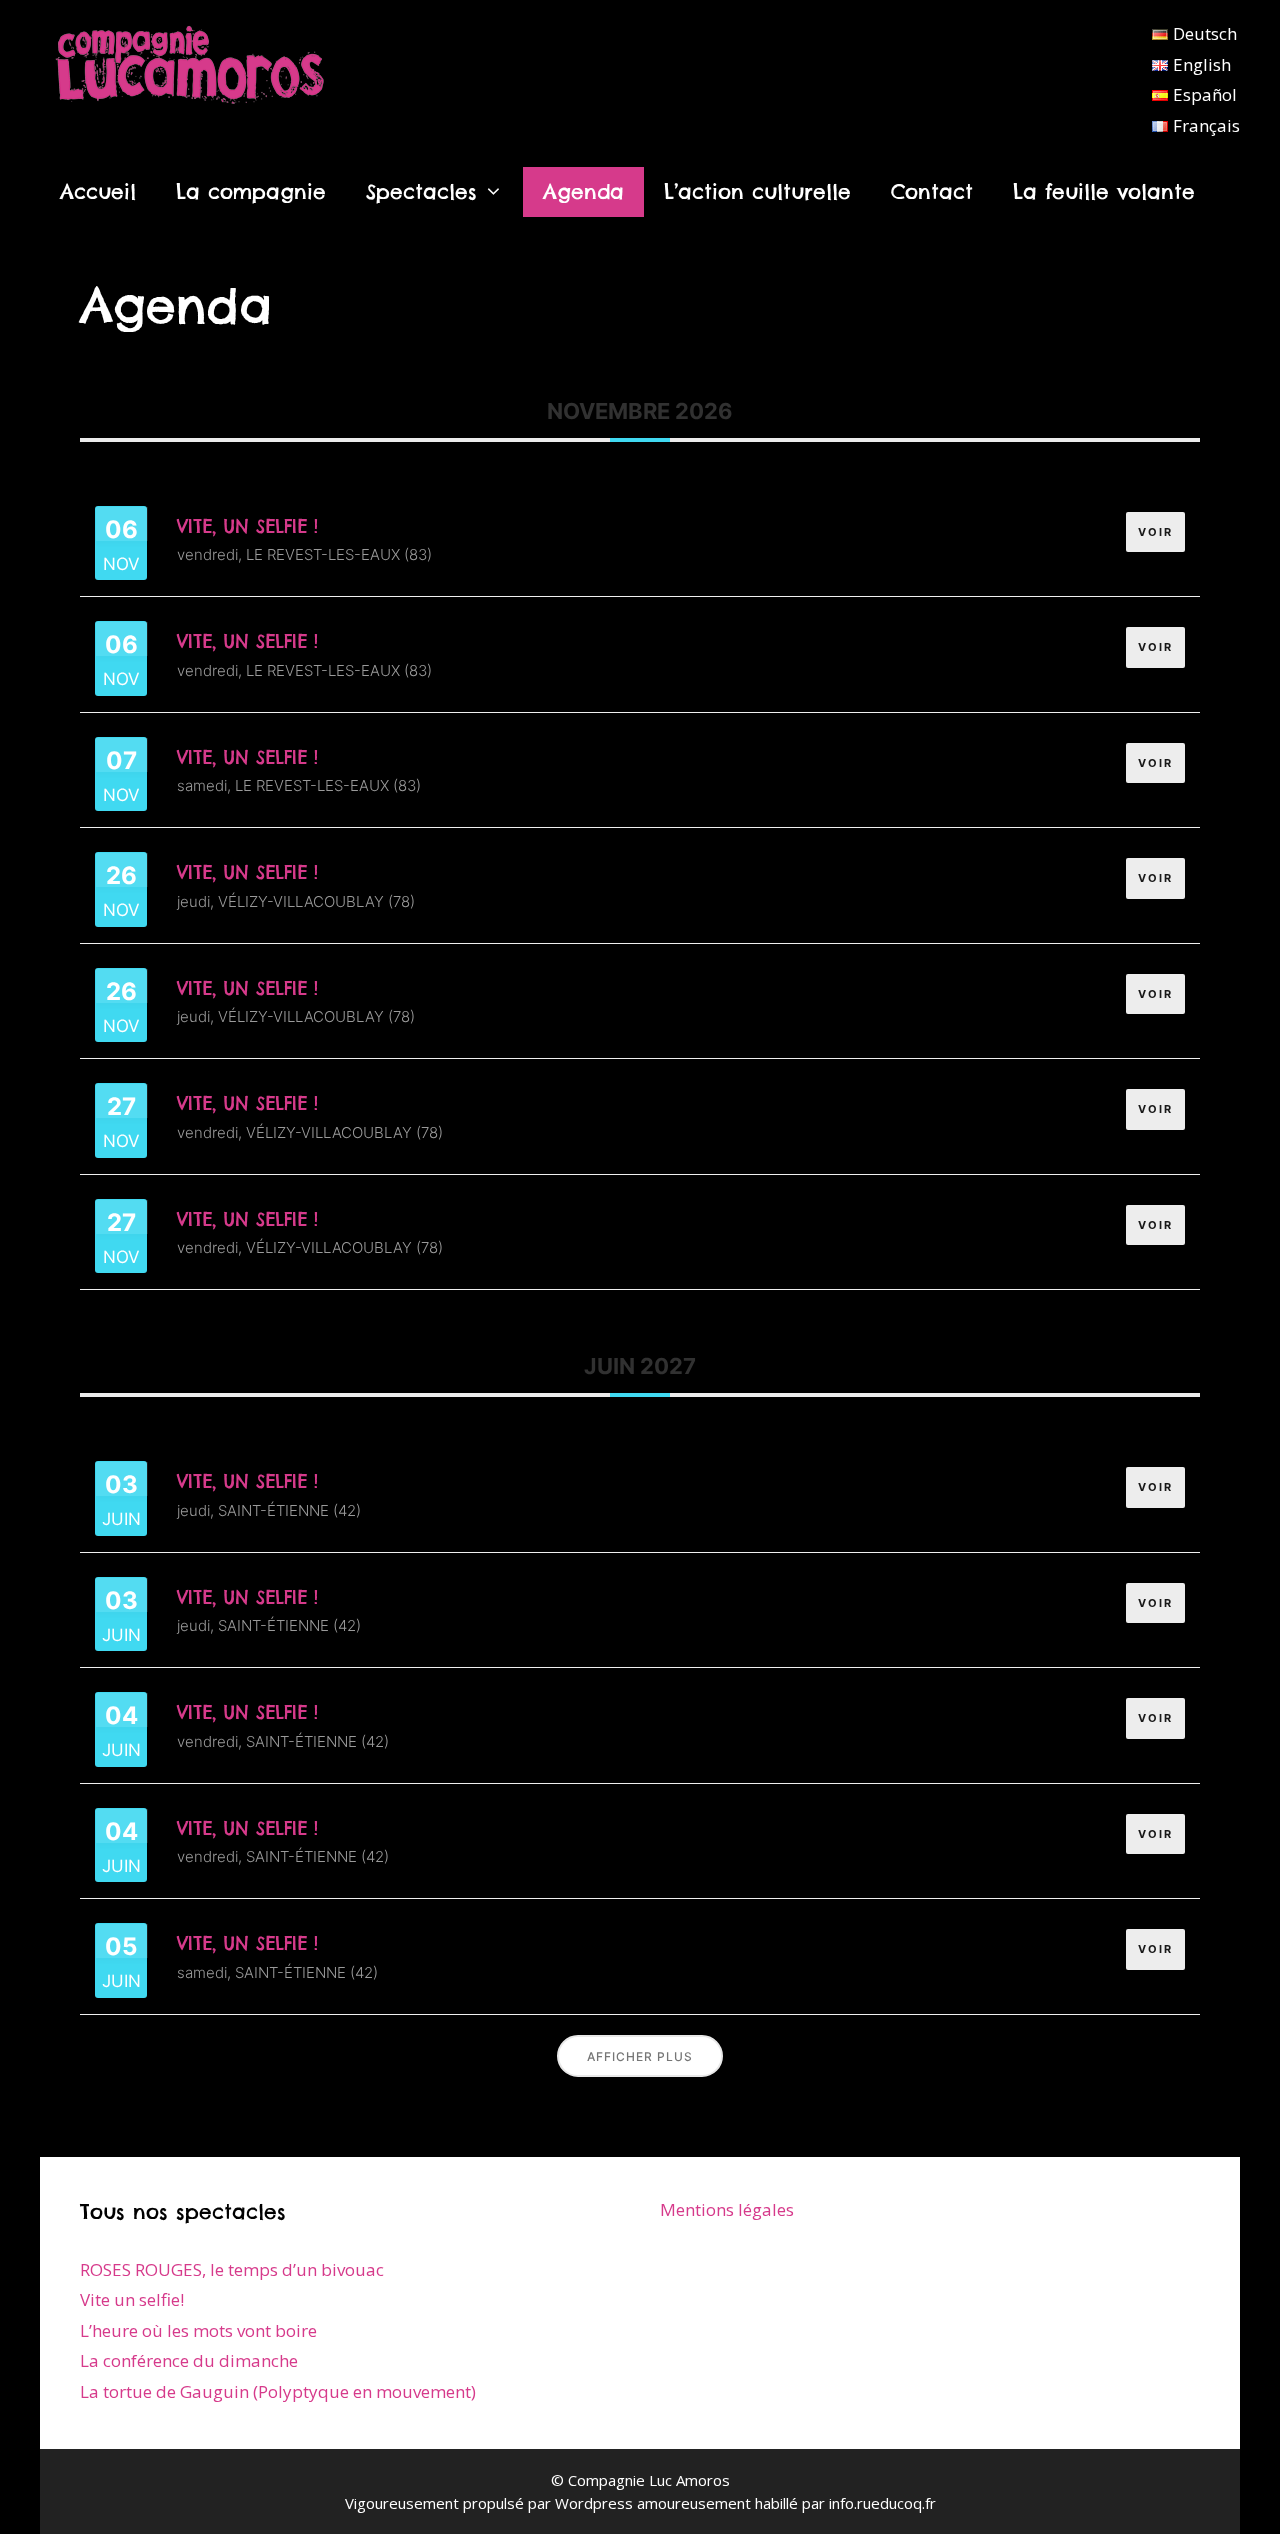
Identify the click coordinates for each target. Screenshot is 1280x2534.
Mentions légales (727, 2209)
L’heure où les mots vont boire (198, 2330)
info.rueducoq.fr (882, 2503)
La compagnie (251, 191)
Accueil (98, 191)
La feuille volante (1104, 191)
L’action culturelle (757, 191)
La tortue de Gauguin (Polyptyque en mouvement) (278, 2391)
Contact (932, 191)
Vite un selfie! (132, 2299)
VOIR (1155, 532)
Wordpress (594, 2503)
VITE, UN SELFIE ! (247, 526)
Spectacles (421, 191)
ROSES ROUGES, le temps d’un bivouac (232, 2269)
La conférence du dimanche (189, 2360)
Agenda (583, 191)
